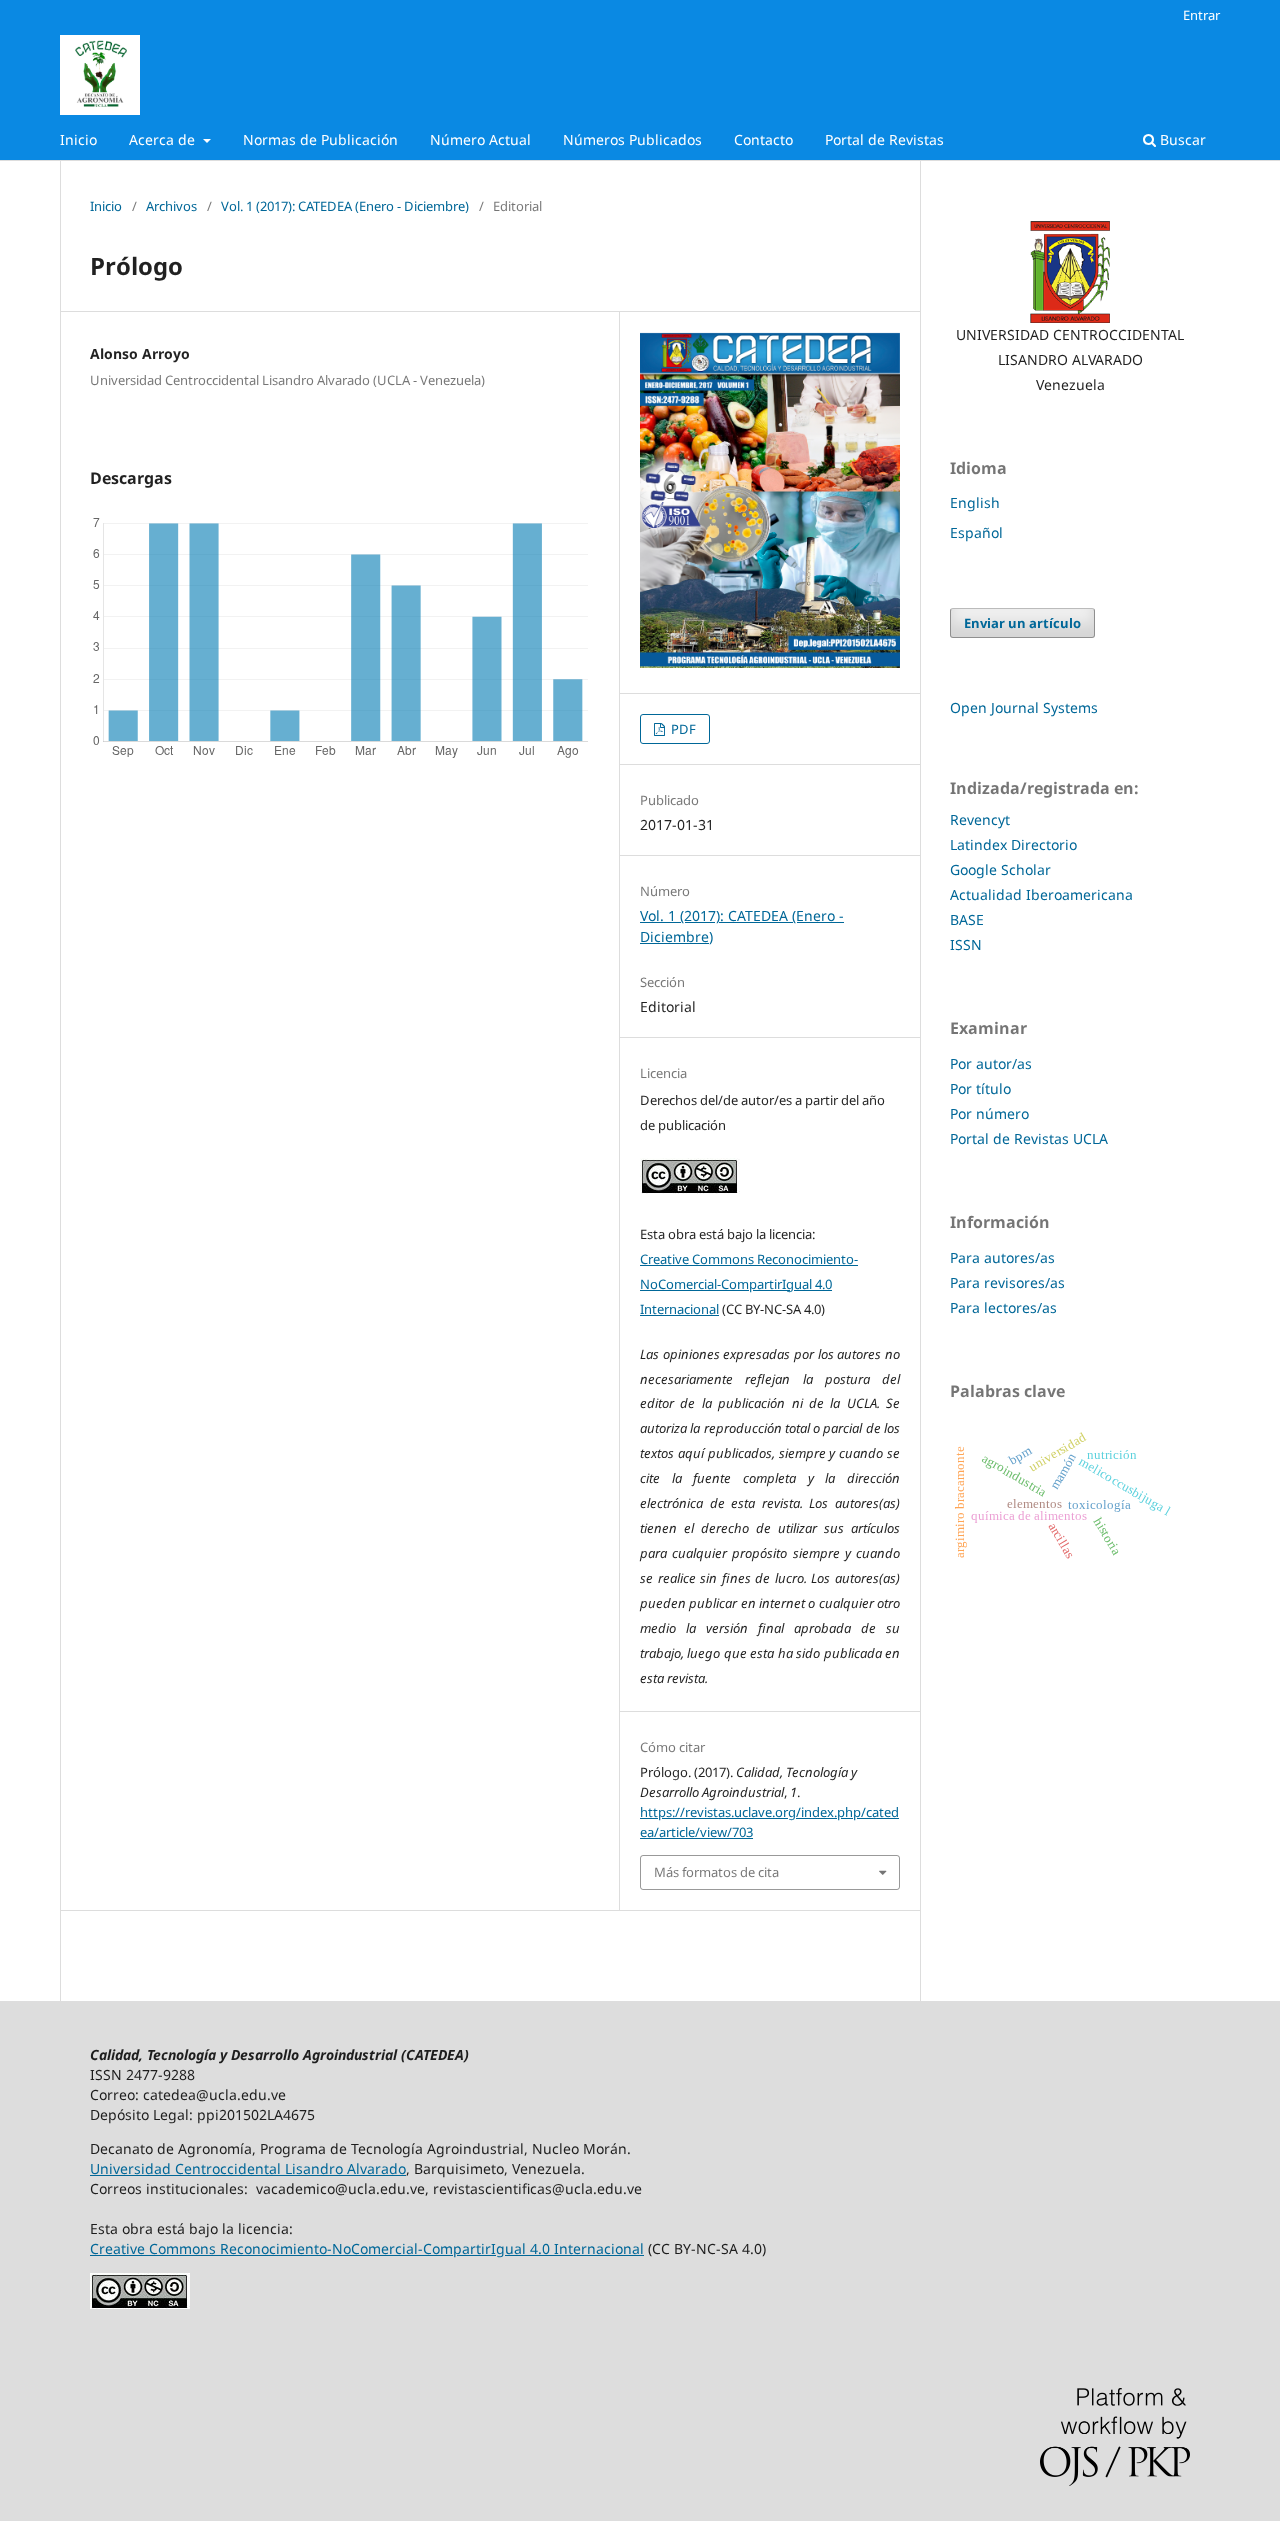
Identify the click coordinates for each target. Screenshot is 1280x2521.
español (976, 532)
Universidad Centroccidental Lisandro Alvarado (248, 2168)
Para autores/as (1002, 1257)
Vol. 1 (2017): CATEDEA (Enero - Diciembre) (345, 206)
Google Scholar (1000, 869)
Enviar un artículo (1022, 623)
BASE (967, 919)
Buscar (1181, 139)
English (975, 502)
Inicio (78, 139)
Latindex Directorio (1015, 844)
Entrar (1201, 15)
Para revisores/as (1007, 1282)
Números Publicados (632, 139)
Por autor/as (991, 1063)
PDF (682, 729)
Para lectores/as (1003, 1307)
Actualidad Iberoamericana (1041, 894)
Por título (980, 1088)
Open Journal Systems (1024, 707)
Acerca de (164, 139)
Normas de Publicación (320, 139)
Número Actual (480, 139)
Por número (989, 1113)
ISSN (966, 944)
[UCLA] (1070, 272)
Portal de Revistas (884, 139)
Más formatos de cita (716, 1872)
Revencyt (980, 819)
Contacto (763, 139)
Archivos (171, 206)
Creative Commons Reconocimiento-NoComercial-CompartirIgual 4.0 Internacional (749, 1284)
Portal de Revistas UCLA (1029, 1138)
